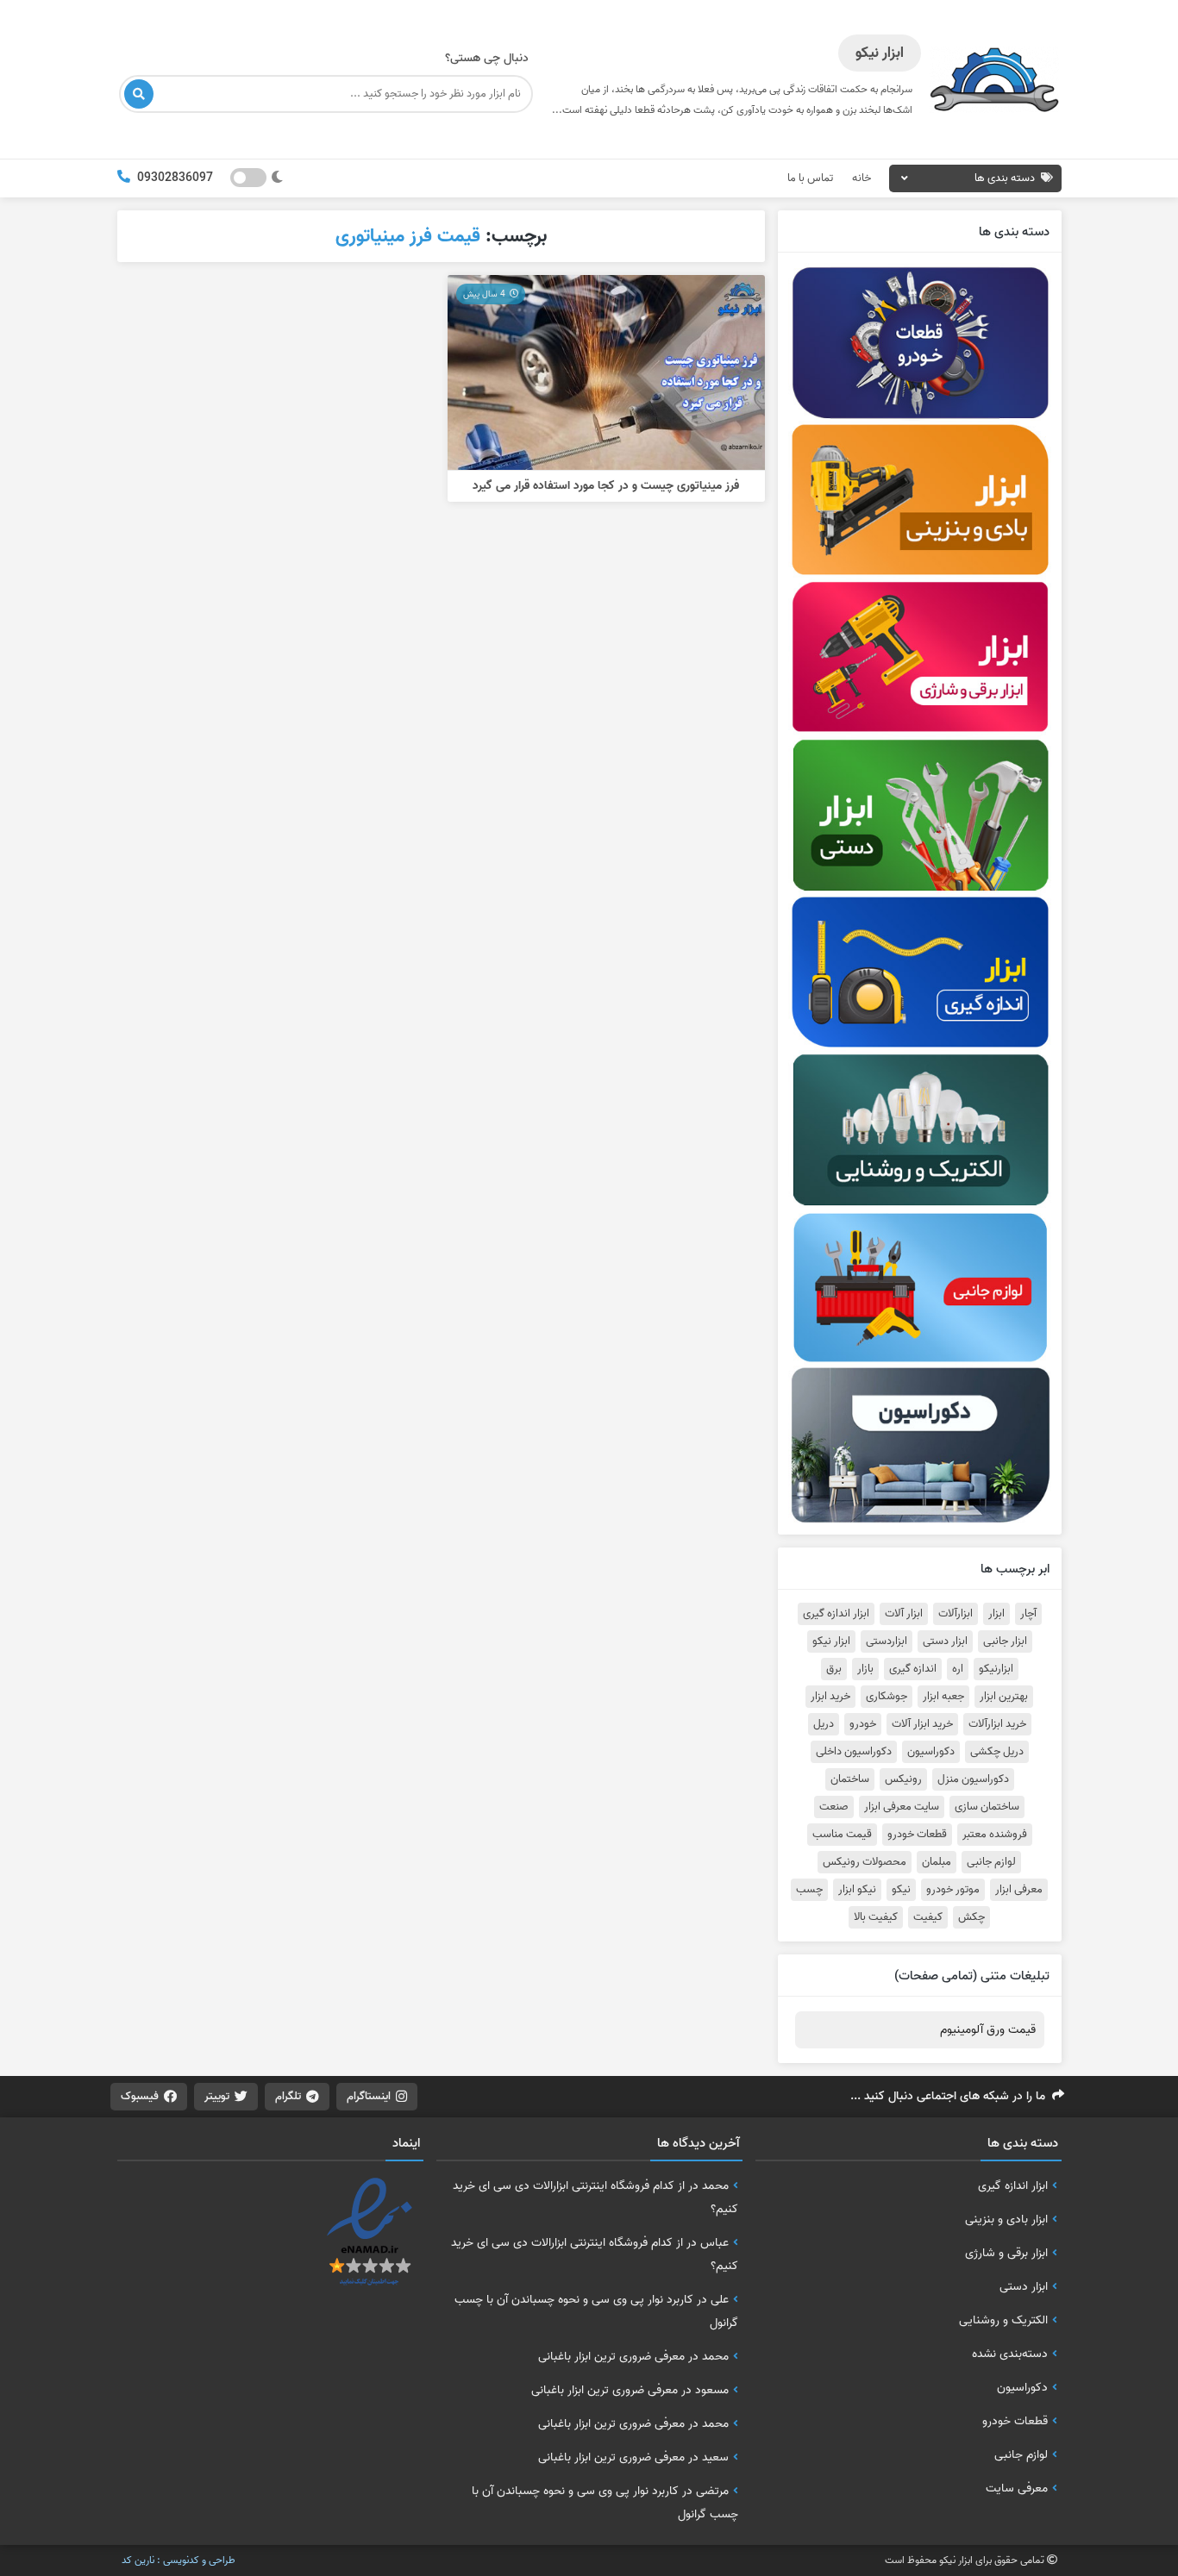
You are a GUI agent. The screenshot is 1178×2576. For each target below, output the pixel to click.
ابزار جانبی (1005, 1641)
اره (958, 1669)
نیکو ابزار (857, 1890)
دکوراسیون (931, 1752)
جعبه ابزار (943, 1697)
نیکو (901, 1890)
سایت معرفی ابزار (902, 1807)
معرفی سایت (1017, 2488)
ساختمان (850, 1779)
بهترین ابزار (1004, 1697)
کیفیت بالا (876, 1917)
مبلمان (937, 1862)
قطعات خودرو (917, 1835)
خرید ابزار (830, 1697)
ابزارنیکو (996, 1669)
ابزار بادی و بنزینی (1006, 2219)
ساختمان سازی (987, 1807)
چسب (809, 1890)
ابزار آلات (904, 1614)
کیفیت (928, 1917)
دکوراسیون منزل (973, 1779)
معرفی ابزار (1019, 1890)
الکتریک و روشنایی (1003, 2320)
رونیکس (903, 1779)
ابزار (996, 1614)
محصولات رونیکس (865, 1862)
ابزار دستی (945, 1641)
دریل (824, 1724)
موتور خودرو (953, 1890)
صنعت (834, 1807)
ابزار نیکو (831, 1641)
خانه (862, 178)
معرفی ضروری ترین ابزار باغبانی (611, 2356)
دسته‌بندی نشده (1010, 2354)
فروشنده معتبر (995, 1835)
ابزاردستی (887, 1641)
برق (834, 1669)
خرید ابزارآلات (997, 1724)
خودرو (863, 1724)
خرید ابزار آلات (922, 1724)
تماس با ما (810, 178)
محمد (715, 2185)
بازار (865, 1669)
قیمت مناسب (842, 1835)
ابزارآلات (956, 1614)
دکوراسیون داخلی (854, 1752)
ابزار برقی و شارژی (1006, 2253)
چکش (971, 1917)
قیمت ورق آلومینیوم (988, 2030)
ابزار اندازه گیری (836, 1614)
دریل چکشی (997, 1752)
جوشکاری (887, 1697)
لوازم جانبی (991, 1862)
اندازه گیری (913, 1669)
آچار (1028, 1614)
